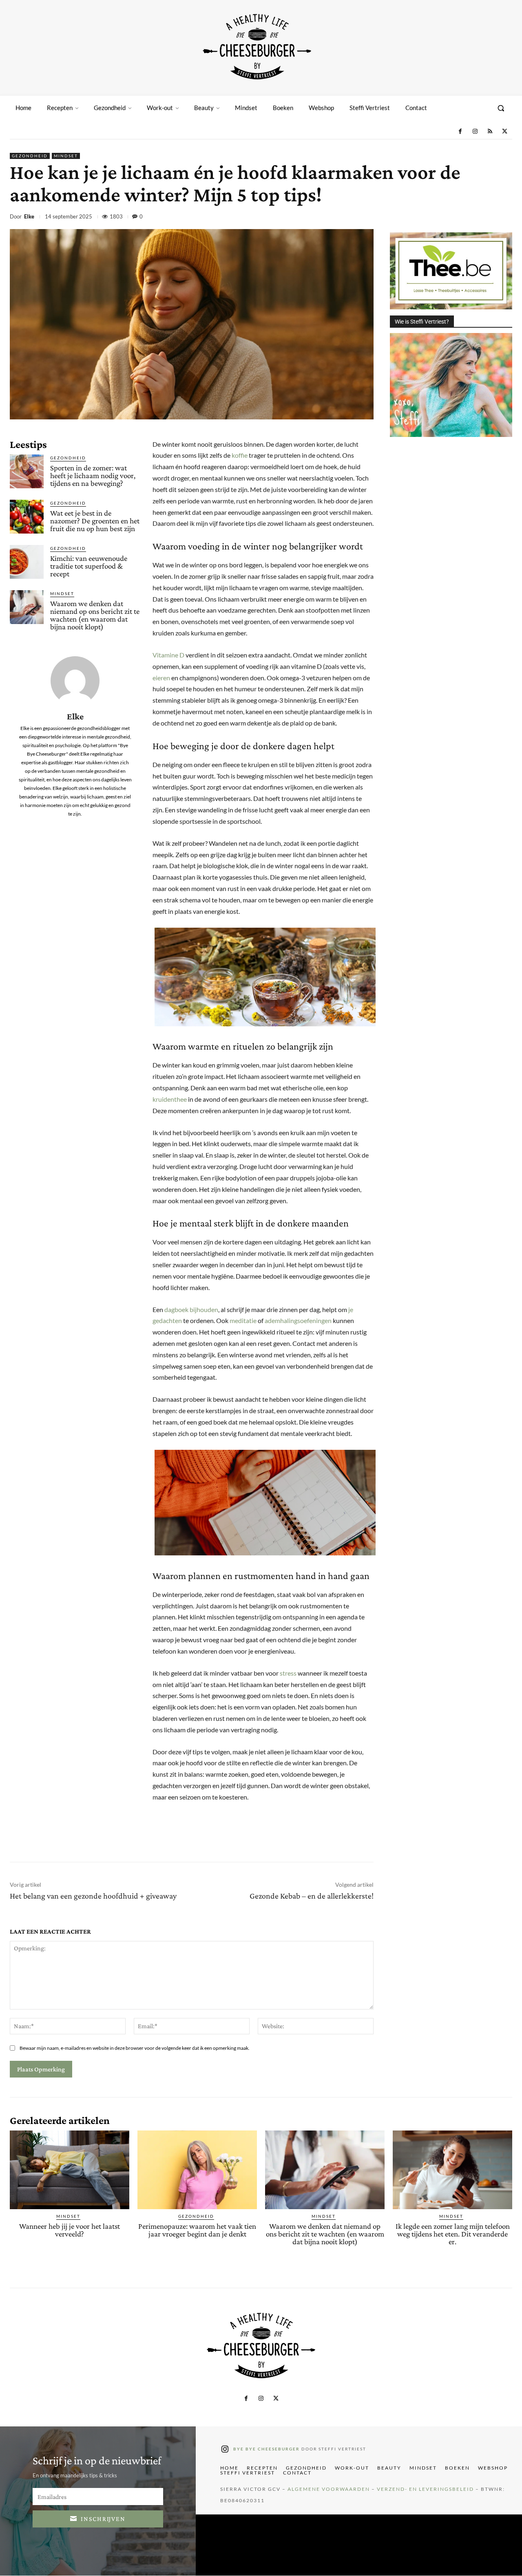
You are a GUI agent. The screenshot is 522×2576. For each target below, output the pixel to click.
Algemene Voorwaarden (329, 2489)
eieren (161, 678)
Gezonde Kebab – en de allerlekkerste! (312, 1896)
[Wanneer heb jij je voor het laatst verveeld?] (70, 2170)
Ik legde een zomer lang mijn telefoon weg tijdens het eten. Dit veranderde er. (453, 2234)
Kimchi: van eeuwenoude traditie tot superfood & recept (89, 566)
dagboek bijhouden (191, 1309)
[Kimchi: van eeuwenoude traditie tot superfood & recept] (27, 562)
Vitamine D (168, 655)
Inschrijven (103, 2519)
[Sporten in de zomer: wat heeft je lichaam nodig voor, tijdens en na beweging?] (27, 471)
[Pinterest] (447, 218)
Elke (29, 217)
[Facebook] (460, 132)
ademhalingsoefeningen (298, 1320)
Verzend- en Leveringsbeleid (425, 2489)
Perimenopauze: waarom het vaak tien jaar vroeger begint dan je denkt (197, 2230)
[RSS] (490, 132)
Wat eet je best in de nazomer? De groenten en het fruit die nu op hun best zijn (95, 521)
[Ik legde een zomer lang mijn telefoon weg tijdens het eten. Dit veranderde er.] (452, 2170)
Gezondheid (30, 156)
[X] (505, 132)
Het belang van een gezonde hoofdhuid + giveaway (93, 1896)
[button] (501, 108)
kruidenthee (170, 1099)
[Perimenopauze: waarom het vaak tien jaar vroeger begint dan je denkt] (197, 2170)
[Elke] (75, 681)
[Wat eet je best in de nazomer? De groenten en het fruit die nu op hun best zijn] (27, 517)
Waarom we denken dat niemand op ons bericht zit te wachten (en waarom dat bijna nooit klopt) (95, 615)
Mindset (66, 156)
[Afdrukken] (484, 218)
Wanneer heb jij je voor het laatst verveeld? (70, 2230)
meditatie (243, 1320)
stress (288, 1673)
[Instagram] (475, 132)
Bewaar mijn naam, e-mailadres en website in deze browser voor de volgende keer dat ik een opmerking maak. (135, 2048)
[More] (504, 218)
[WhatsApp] (466, 218)
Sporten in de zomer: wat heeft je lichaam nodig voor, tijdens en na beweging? (93, 475)
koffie (240, 455)
